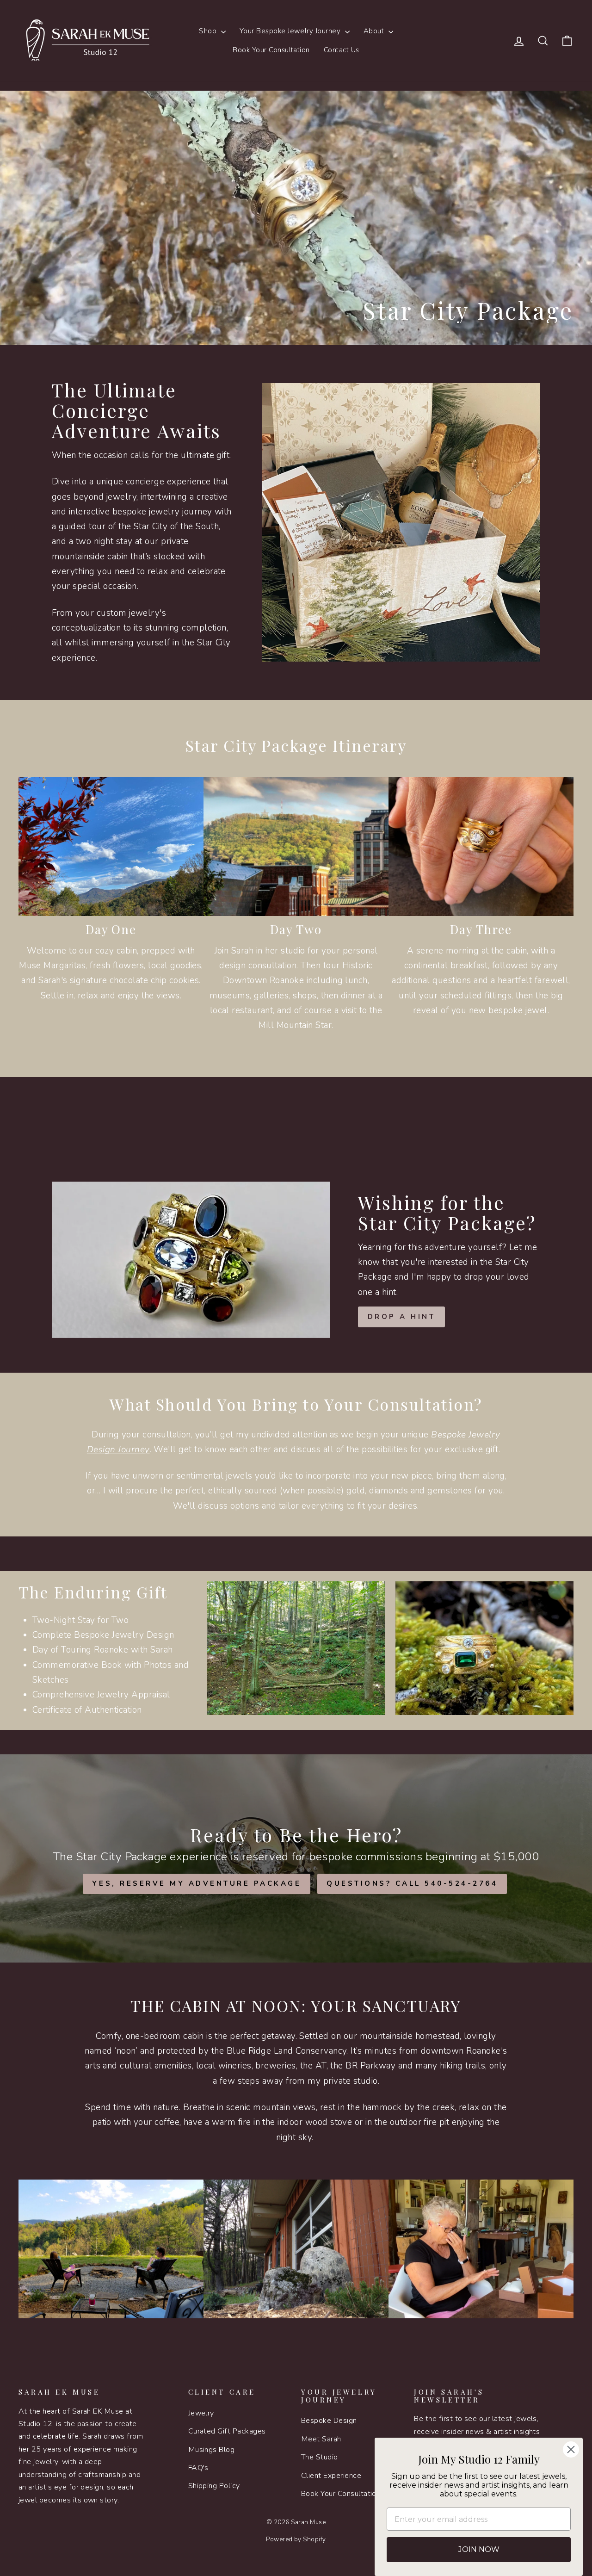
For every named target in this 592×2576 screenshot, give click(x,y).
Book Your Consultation (271, 50)
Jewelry (201, 2413)
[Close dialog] (571, 2449)
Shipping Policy (214, 2486)
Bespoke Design (329, 2421)
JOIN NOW (479, 2549)
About (375, 31)
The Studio (320, 2457)
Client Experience (331, 2476)
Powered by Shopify (296, 2539)
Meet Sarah (321, 2439)
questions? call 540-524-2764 (412, 1883)
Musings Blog (212, 2450)
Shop (209, 31)
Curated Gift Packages (227, 2431)
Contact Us (342, 50)
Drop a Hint (402, 1317)
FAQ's (198, 2468)
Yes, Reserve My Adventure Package (197, 1883)
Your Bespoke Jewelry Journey (291, 31)
